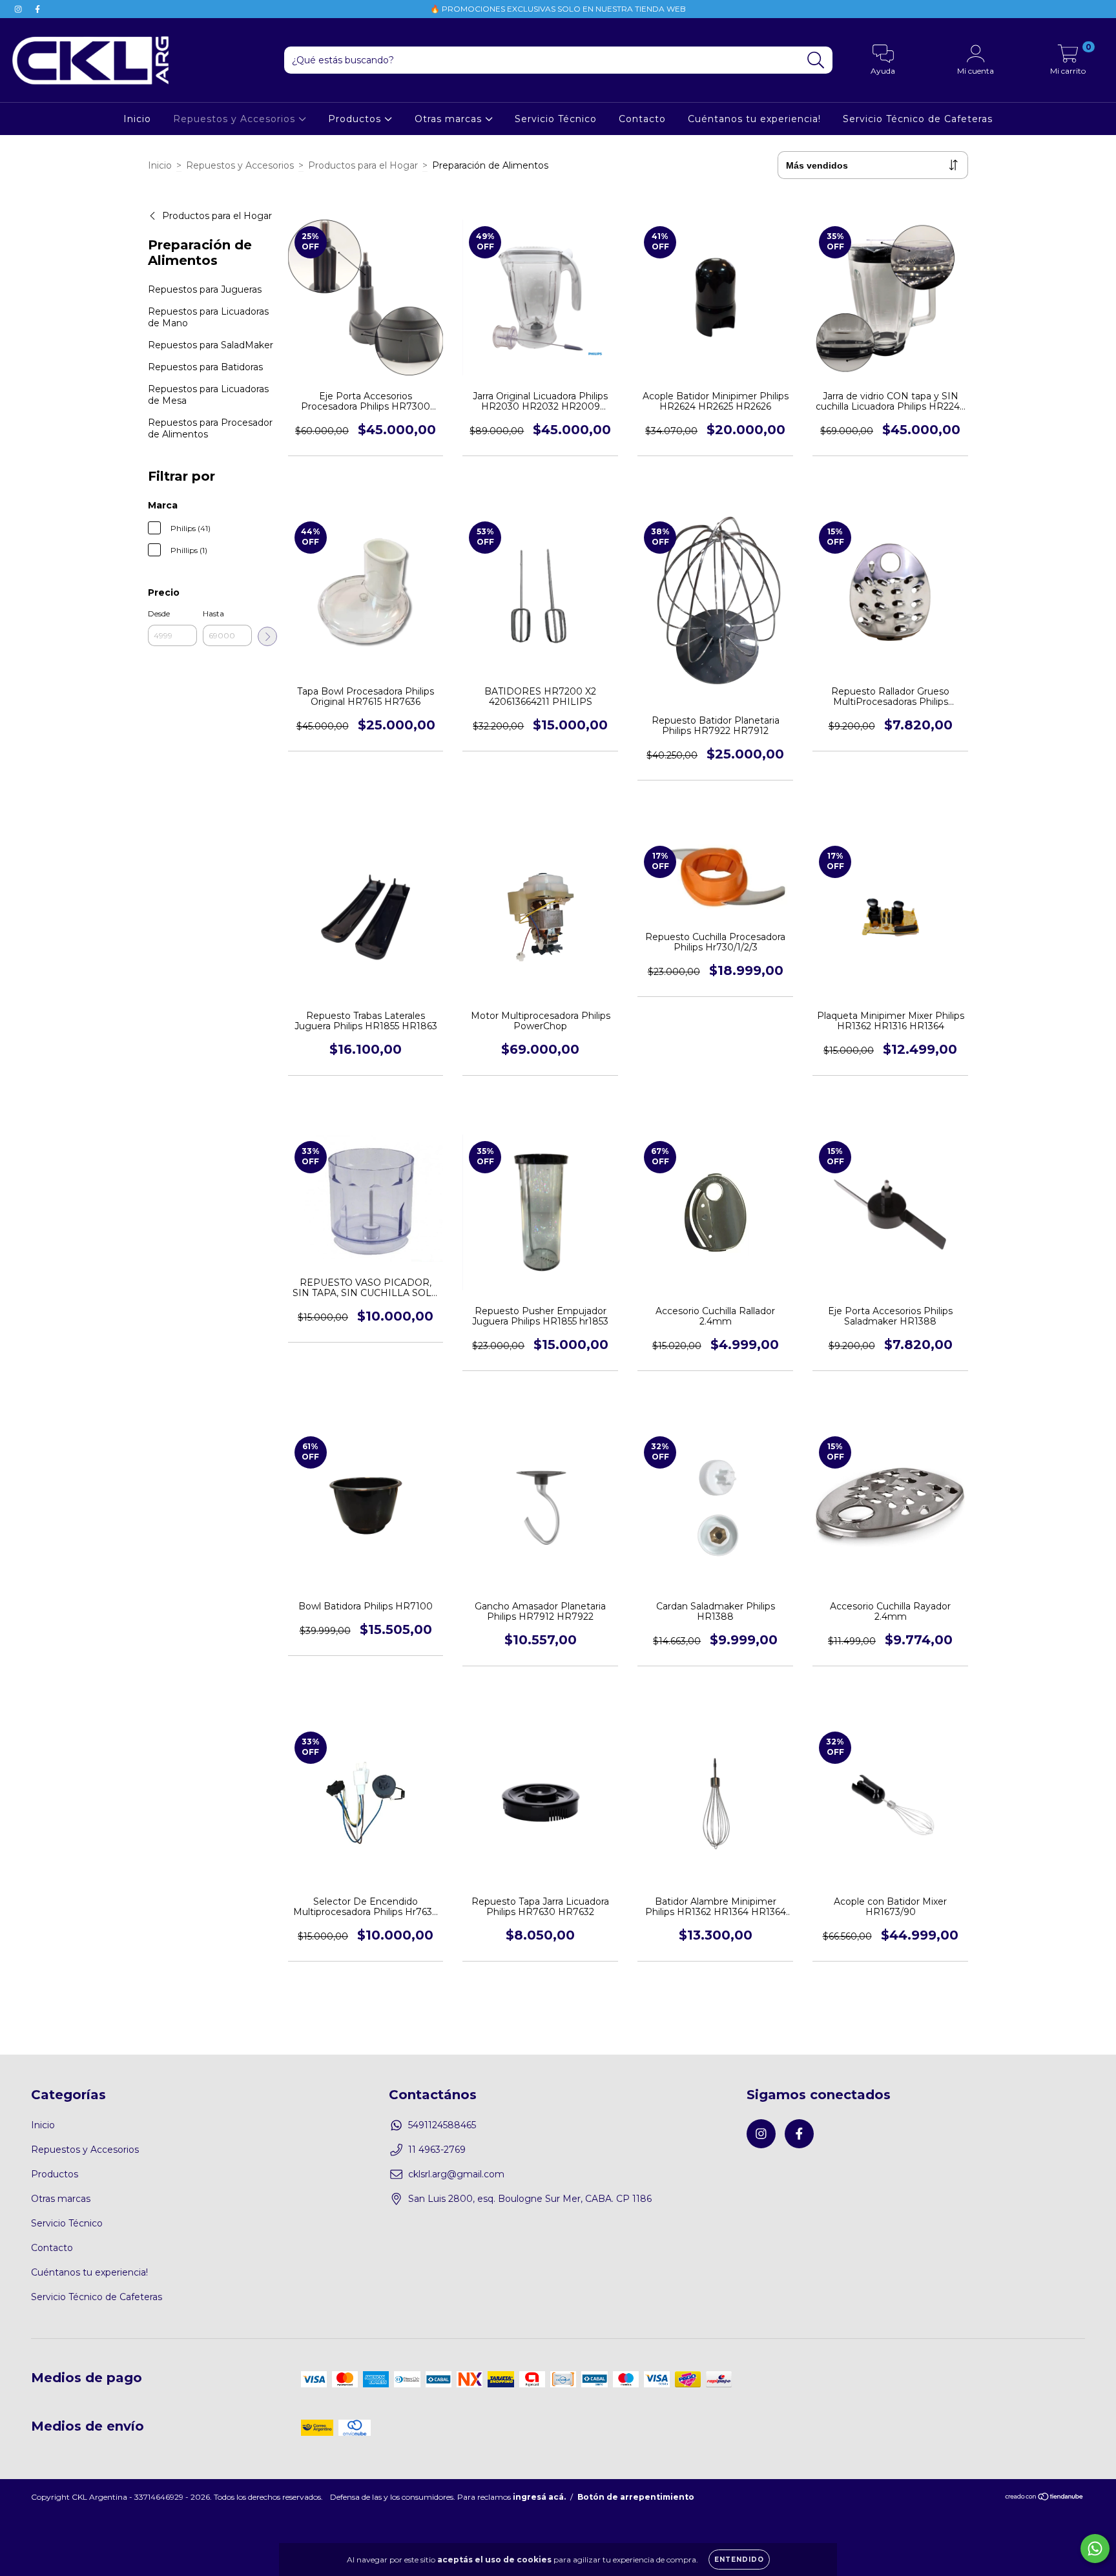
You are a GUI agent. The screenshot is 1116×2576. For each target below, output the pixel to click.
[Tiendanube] (1045, 2498)
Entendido (739, 2560)
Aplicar (267, 636)
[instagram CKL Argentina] (19, 9)
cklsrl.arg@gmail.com (456, 2174)
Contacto (642, 119)
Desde (159, 613)
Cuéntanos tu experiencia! (754, 119)
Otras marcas (450, 119)
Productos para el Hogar (363, 165)
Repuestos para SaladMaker (211, 345)
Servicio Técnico (556, 119)
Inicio (137, 119)
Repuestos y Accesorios (236, 119)
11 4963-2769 (437, 2150)
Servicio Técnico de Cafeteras (918, 119)
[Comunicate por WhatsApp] (1095, 2549)
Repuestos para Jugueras (205, 289)
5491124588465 (442, 2125)
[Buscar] (816, 60)
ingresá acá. (539, 2497)
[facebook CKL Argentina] (37, 9)
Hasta (213, 613)
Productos (356, 119)
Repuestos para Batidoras (205, 367)
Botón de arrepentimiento (636, 2497)
